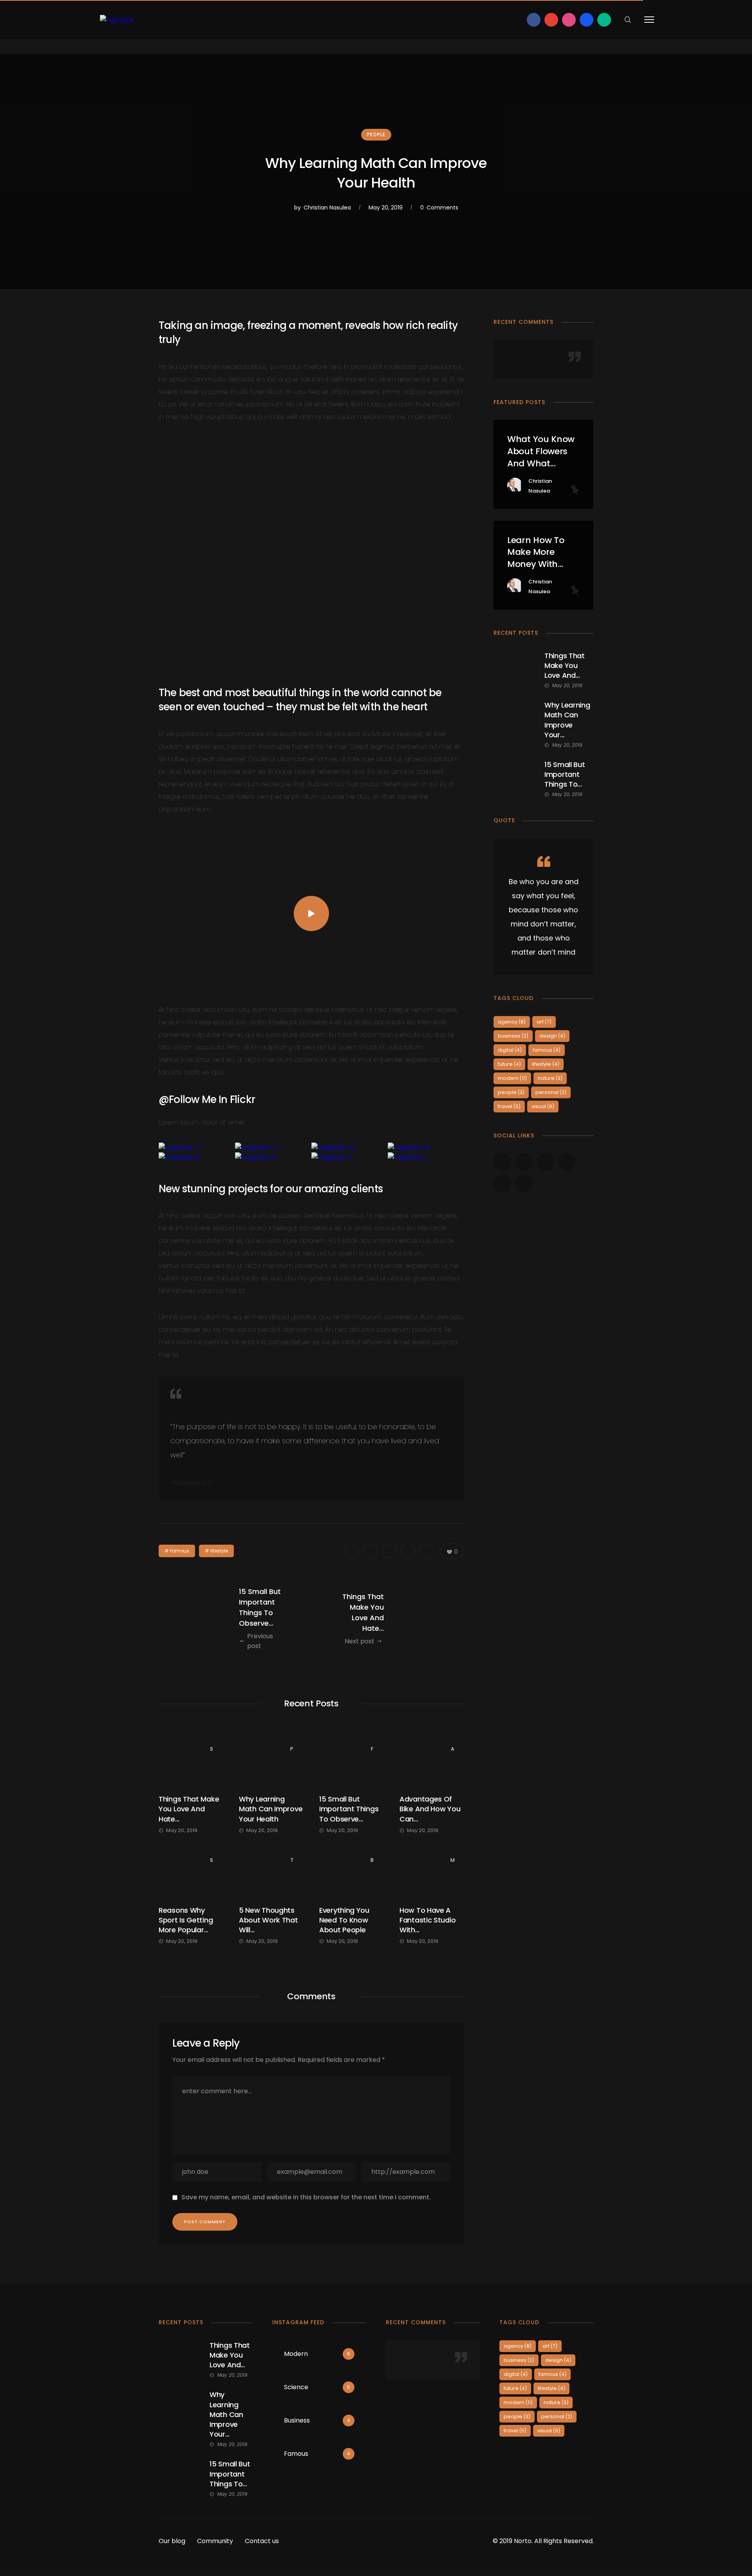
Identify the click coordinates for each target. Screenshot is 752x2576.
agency (512, 1022)
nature (550, 1078)
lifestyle (219, 1551)
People (376, 134)
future (509, 1064)
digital (510, 1050)
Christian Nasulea (327, 208)
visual (543, 1106)
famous (180, 1551)
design (552, 1036)
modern (512, 1078)
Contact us (262, 2541)
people (511, 1092)
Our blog (172, 2541)
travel (509, 1106)
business (513, 1036)
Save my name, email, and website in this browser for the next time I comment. (306, 2197)
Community (215, 2541)
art (544, 1022)
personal (551, 1092)
